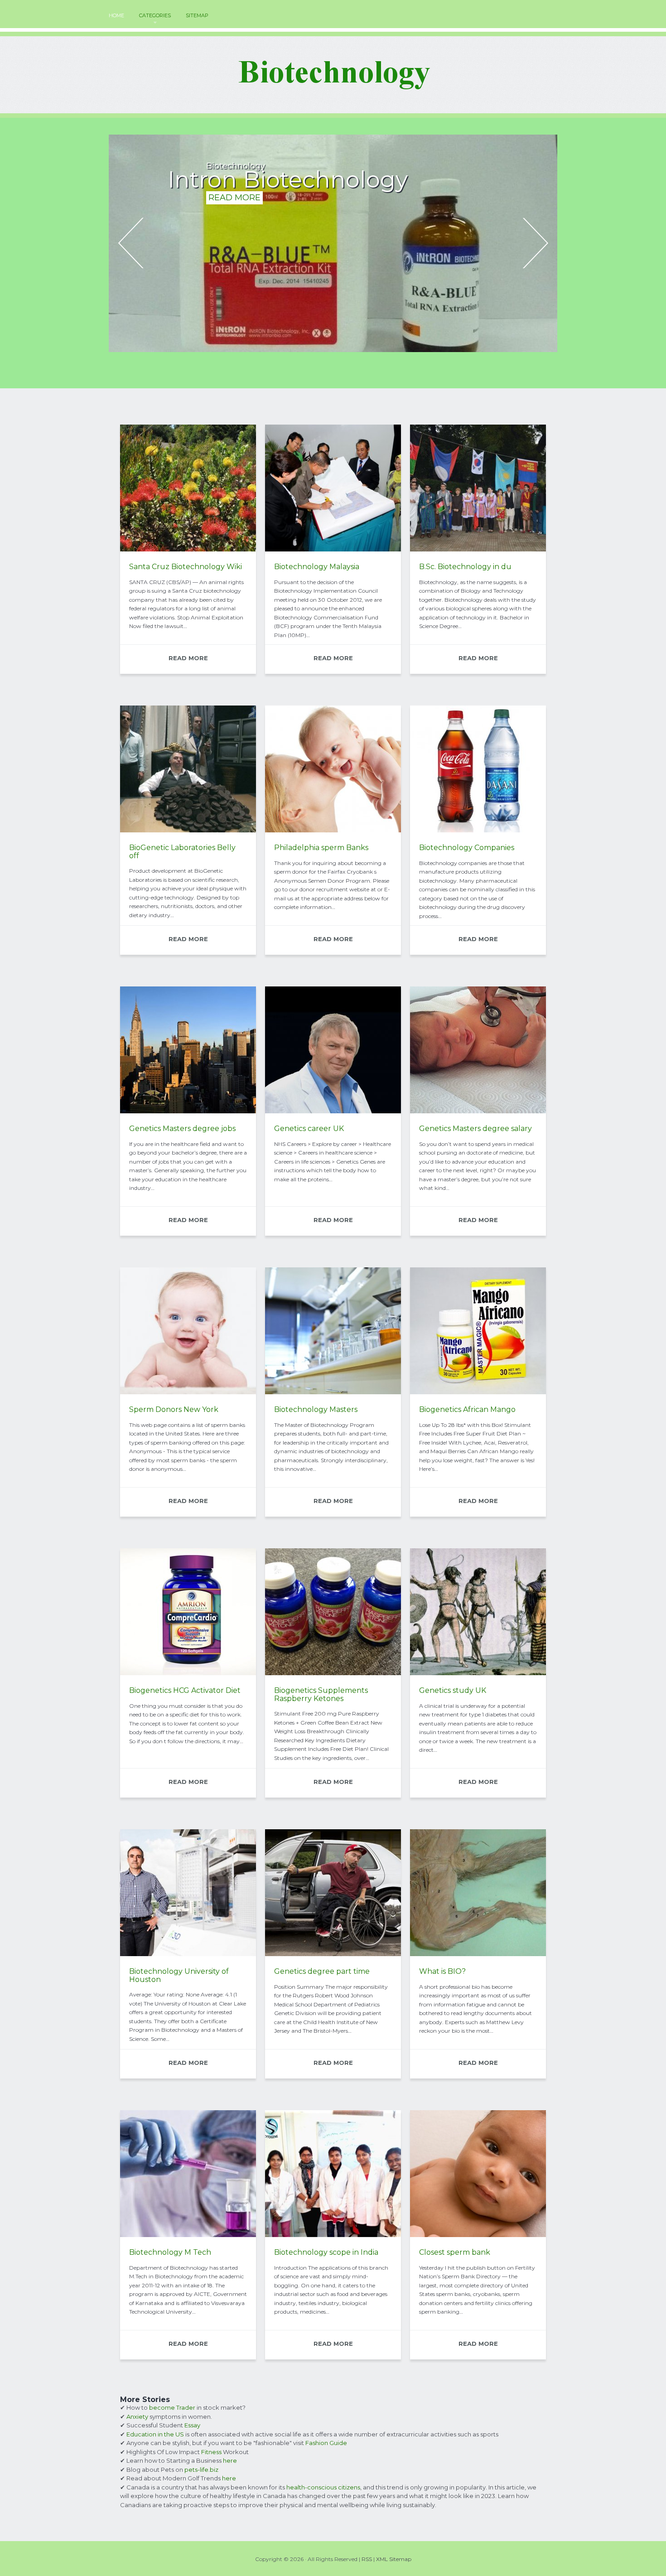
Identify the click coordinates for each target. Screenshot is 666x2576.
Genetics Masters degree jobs (182, 1129)
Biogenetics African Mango (467, 1409)
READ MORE (234, 220)
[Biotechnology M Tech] (188, 2235)
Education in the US (155, 2434)
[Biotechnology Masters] (333, 1392)
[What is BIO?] (478, 1954)
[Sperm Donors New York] (188, 1392)
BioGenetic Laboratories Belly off (182, 852)
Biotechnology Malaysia (317, 567)
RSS (367, 2559)
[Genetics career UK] (333, 1111)
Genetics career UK (309, 1129)
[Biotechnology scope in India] (333, 2235)
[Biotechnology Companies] (478, 830)
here (230, 2460)
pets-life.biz (201, 2470)
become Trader (172, 2407)
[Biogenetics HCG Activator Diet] (188, 1673)
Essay (192, 2425)
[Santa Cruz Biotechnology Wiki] (188, 549)
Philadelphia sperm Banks (321, 848)
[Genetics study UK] (478, 1673)
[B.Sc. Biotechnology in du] (478, 549)
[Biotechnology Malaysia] (333, 549)
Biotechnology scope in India (326, 2252)
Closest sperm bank (455, 2252)
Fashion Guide (326, 2443)
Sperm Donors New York (174, 1409)
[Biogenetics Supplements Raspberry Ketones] (333, 1673)
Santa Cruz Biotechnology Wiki (186, 567)
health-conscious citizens (323, 2487)
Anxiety (137, 2417)
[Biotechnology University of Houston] (188, 1954)
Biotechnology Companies (467, 848)
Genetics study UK (453, 1690)
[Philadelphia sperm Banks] (333, 830)
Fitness (211, 2452)
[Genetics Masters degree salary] (478, 1111)
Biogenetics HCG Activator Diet (185, 1690)
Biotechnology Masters (316, 1409)
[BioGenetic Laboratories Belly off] (188, 830)
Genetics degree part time (322, 1971)
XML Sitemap (394, 2559)
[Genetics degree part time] (333, 1954)
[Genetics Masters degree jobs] (188, 1111)
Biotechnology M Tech (170, 2252)
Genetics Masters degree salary (475, 1129)
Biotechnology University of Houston (179, 1975)
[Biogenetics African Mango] (478, 1392)
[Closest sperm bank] (478, 2235)
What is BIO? (442, 1971)
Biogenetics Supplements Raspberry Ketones (321, 1694)
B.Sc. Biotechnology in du (465, 567)
